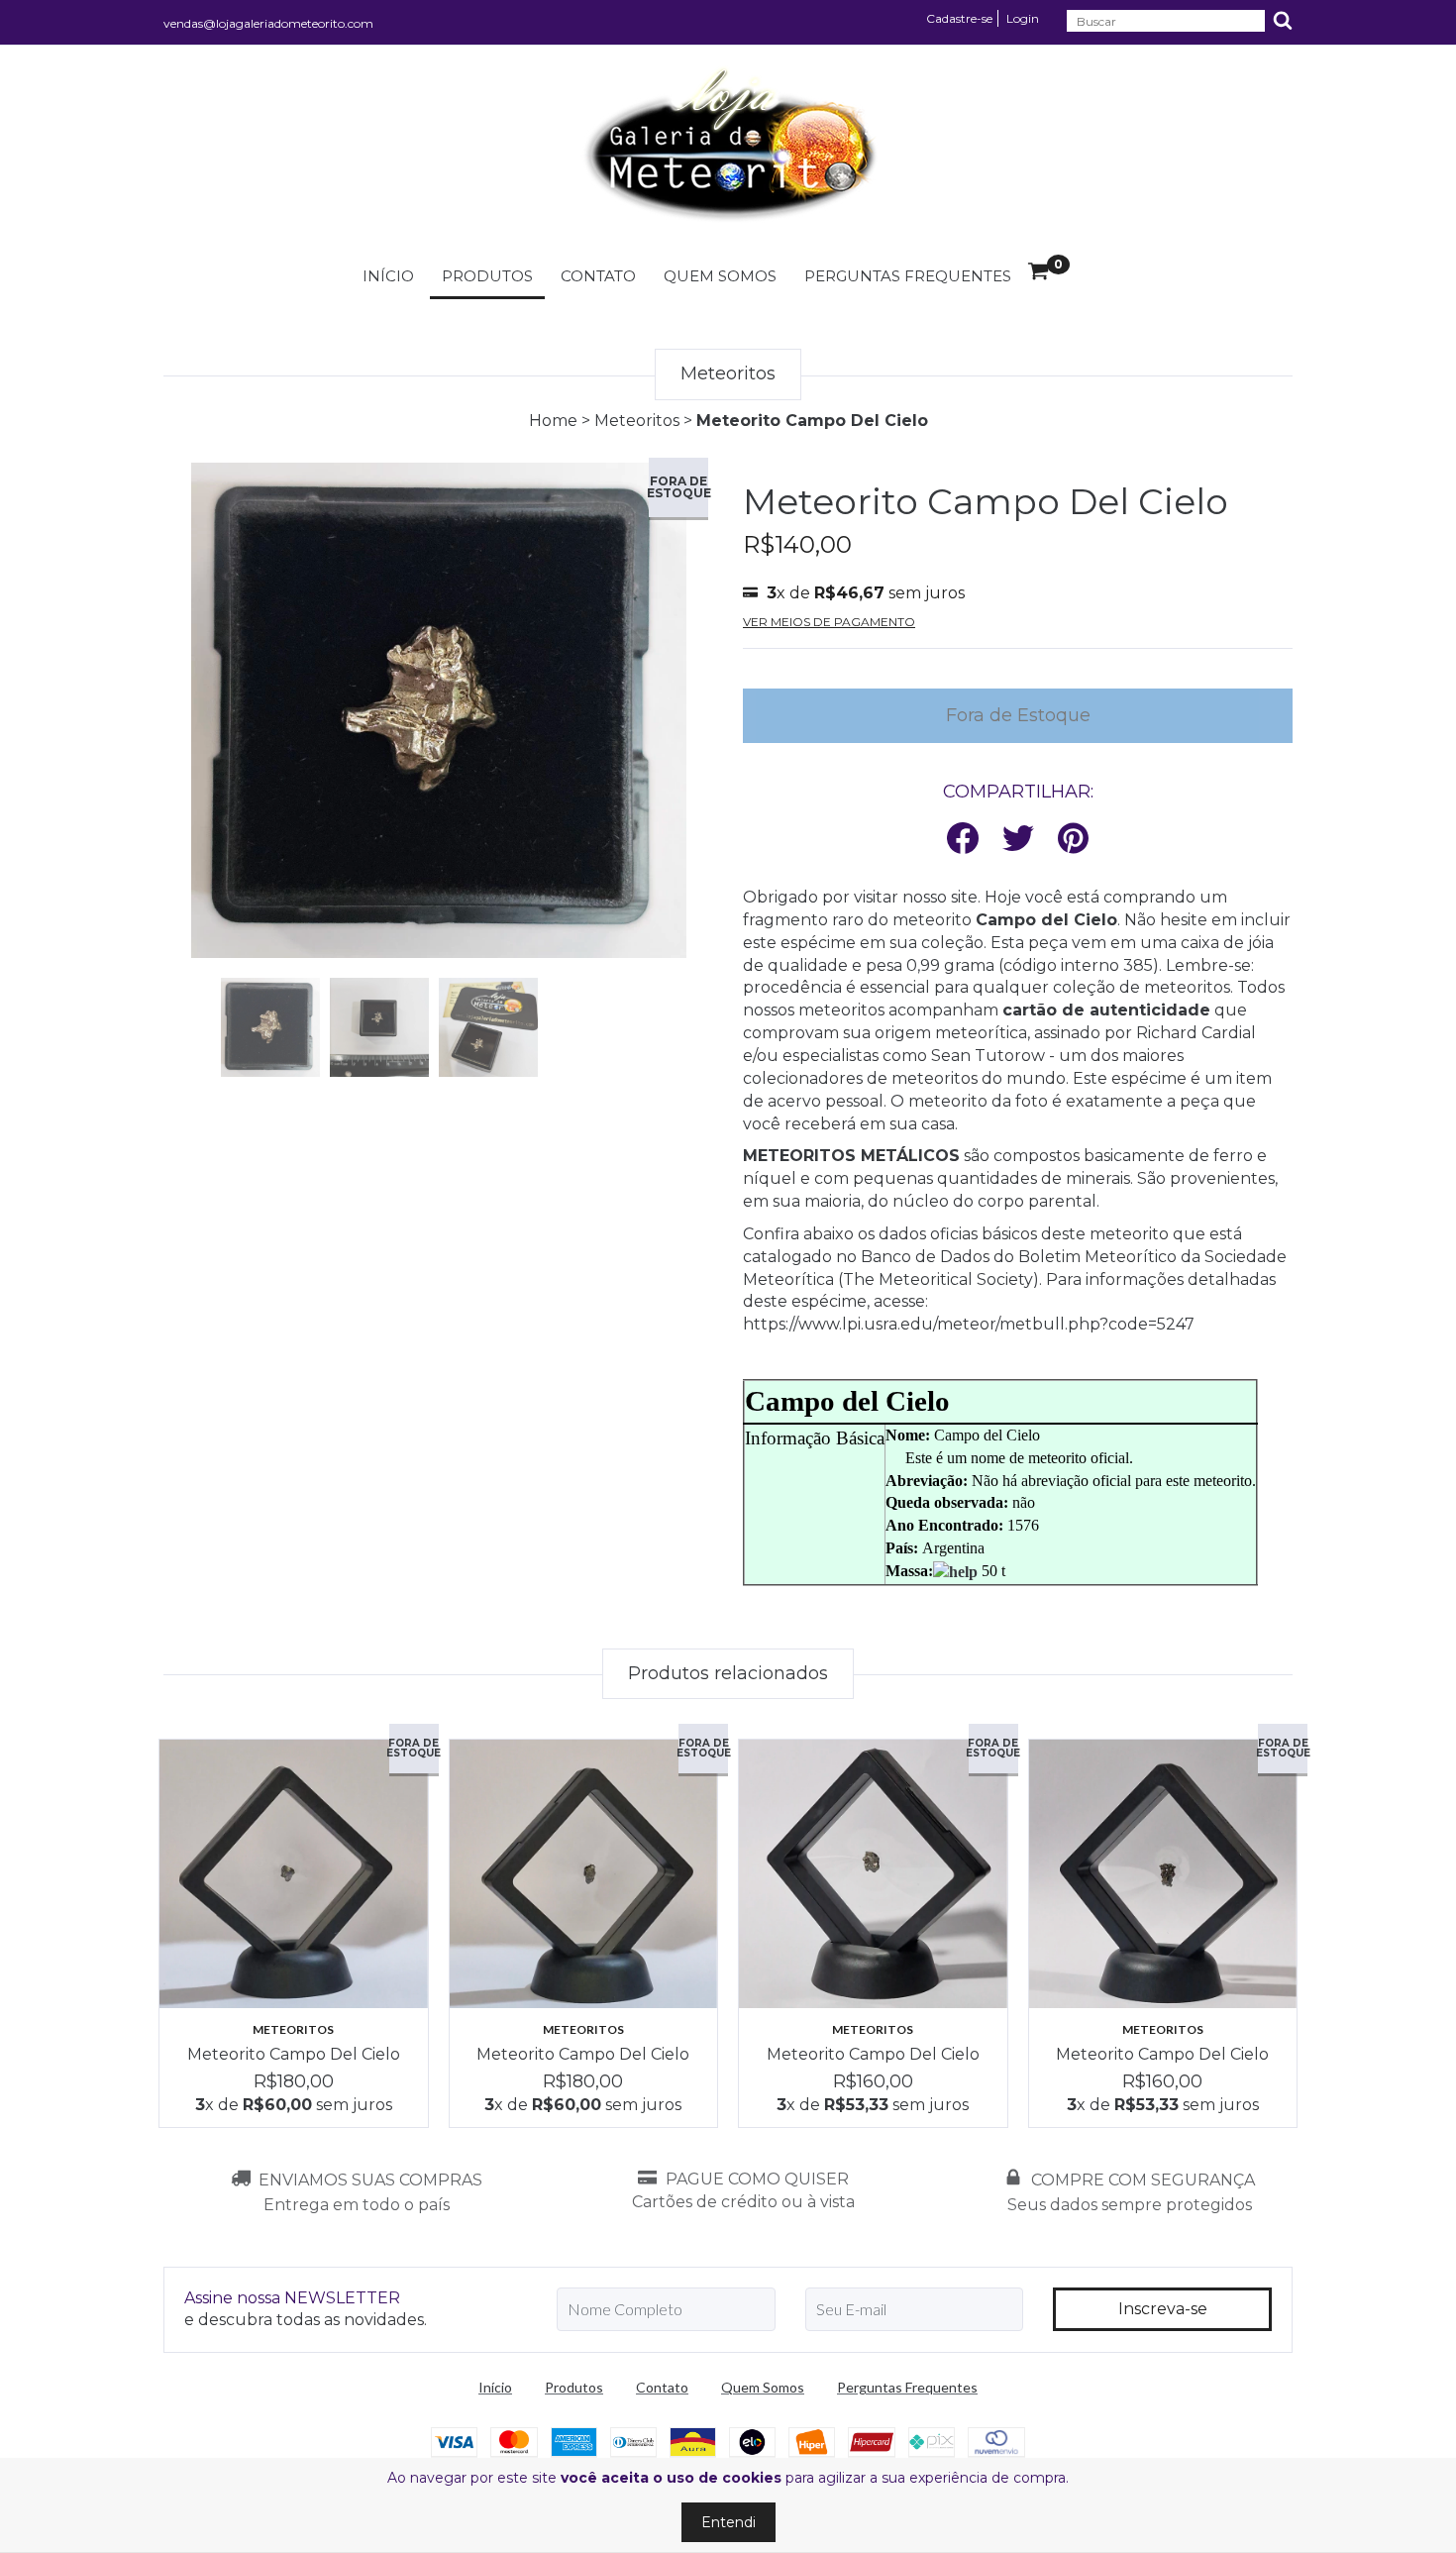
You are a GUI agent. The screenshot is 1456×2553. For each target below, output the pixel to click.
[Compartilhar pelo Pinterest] (1073, 840)
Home (553, 421)
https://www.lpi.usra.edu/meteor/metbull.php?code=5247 (969, 1324)
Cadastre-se (959, 18)
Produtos (487, 276)
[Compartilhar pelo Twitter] (1018, 840)
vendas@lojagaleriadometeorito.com (268, 23)
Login (1023, 18)
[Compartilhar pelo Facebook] (963, 840)
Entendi (728, 2522)
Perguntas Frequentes (908, 276)
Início (388, 276)
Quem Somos (720, 276)
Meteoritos (637, 421)
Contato (598, 276)
